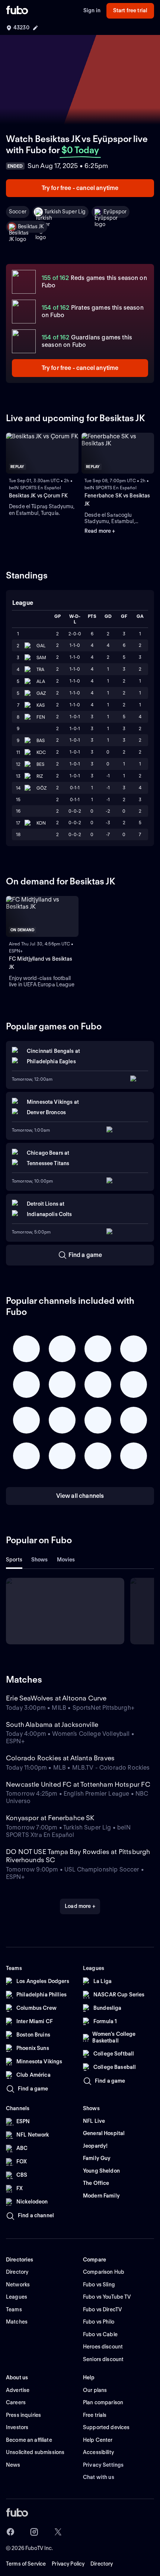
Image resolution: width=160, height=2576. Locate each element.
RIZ (40, 776)
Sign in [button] (92, 10)
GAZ (41, 693)
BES (40, 764)
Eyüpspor (115, 212)
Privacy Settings (103, 2465)
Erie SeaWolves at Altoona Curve (56, 1698)
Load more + (80, 1906)
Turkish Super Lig (65, 212)
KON (41, 823)
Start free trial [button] (130, 10)
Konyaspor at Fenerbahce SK (50, 1818)
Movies (66, 1560)
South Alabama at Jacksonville (52, 1724)
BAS (41, 740)
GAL (41, 646)
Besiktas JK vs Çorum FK (38, 496)
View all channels (80, 1496)
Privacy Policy (68, 2564)
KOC (41, 752)
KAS (41, 705)
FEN (41, 717)
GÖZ (41, 788)
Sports (14, 1560)
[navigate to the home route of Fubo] (17, 11)
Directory (102, 2564)
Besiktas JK (31, 226)
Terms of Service (26, 2564)
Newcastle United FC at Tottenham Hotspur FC (78, 1784)
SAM (41, 657)
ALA (41, 681)
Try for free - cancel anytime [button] (80, 188)
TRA (40, 669)
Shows (40, 1560)
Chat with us (99, 2477)
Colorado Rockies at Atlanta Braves (60, 1758)
